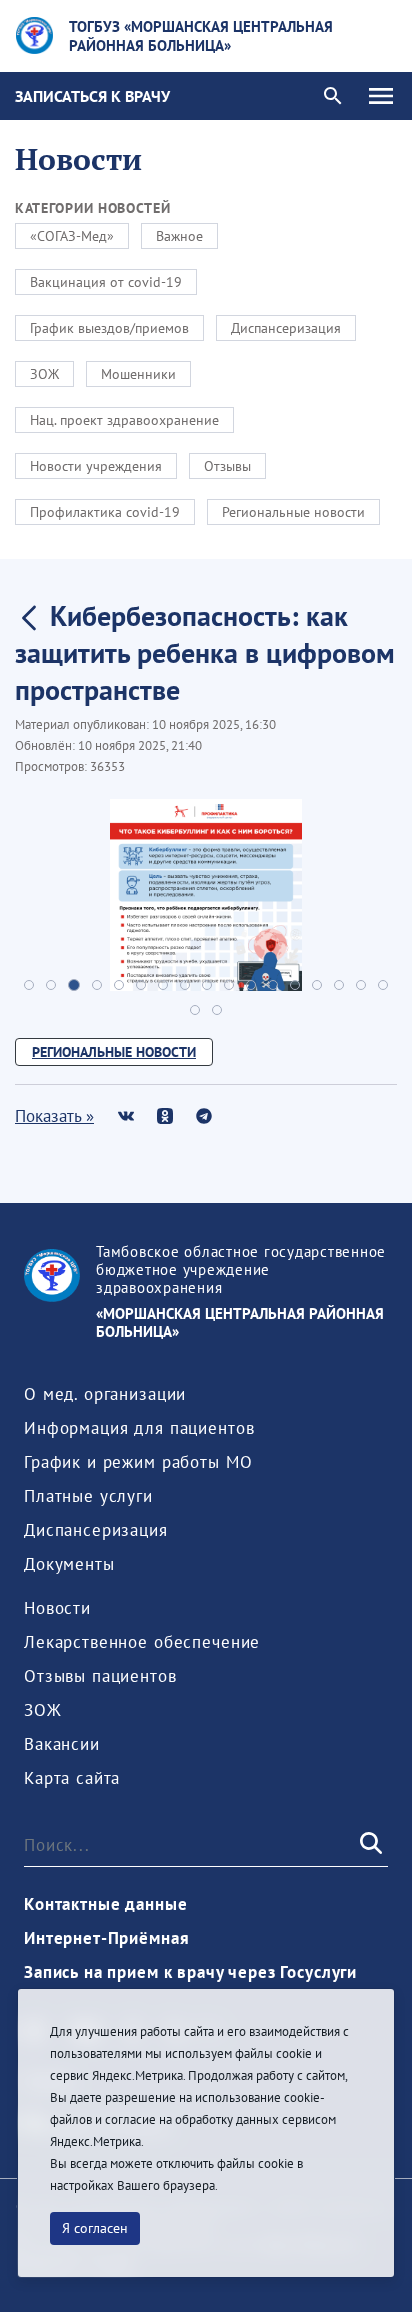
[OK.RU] (164, 1115)
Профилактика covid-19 (105, 512)
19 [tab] (217, 1010)
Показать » (54, 1116)
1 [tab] (29, 985)
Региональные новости (293, 512)
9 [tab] (207, 985)
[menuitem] (105, 1394)
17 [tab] (383, 985)
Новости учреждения (96, 466)
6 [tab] (141, 985)
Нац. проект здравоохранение (124, 420)
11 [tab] (251, 985)
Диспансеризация (286, 328)
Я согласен (95, 2228)
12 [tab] (273, 985)
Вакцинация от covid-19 (106, 282)
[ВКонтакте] (125, 1115)
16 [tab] (361, 985)
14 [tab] (317, 985)
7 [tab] (163, 985)
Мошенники (138, 374)
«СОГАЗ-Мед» (72, 236)
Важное (179, 236)
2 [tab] (51, 985)
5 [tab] (119, 985)
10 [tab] (229, 985)
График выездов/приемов (109, 328)
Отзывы (227, 466)
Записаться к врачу (92, 96)
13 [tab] (295, 985)
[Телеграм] (203, 1115)
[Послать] (369, 1844)
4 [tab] (97, 985)
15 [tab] (339, 985)
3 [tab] (74, 985)
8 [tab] (185, 985)
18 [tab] (195, 1010)
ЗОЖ (44, 374)
